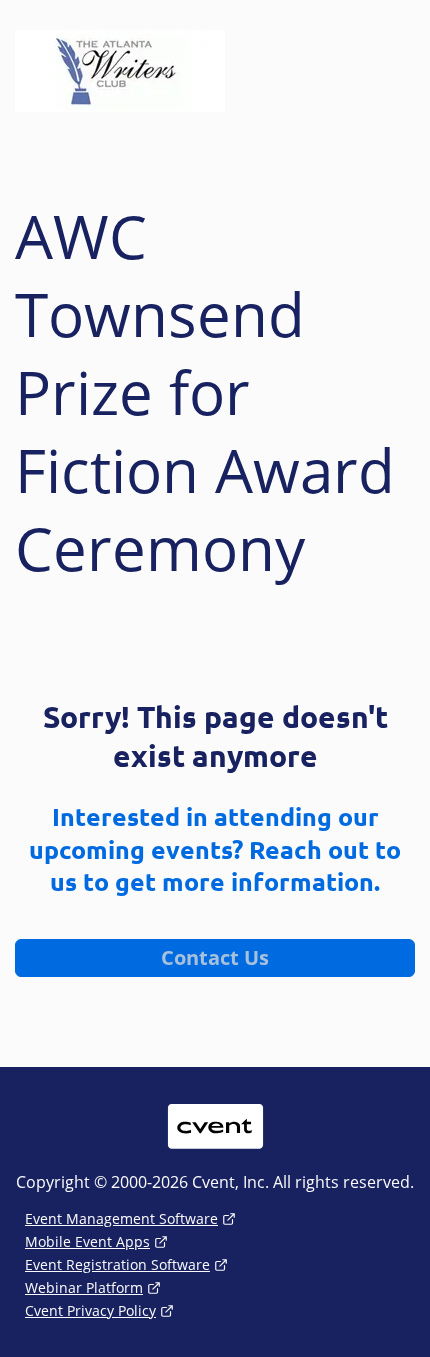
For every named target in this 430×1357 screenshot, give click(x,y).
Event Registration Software (117, 1264)
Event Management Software (121, 1218)
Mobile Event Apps (87, 1241)
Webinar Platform (84, 1287)
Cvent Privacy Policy (90, 1310)
